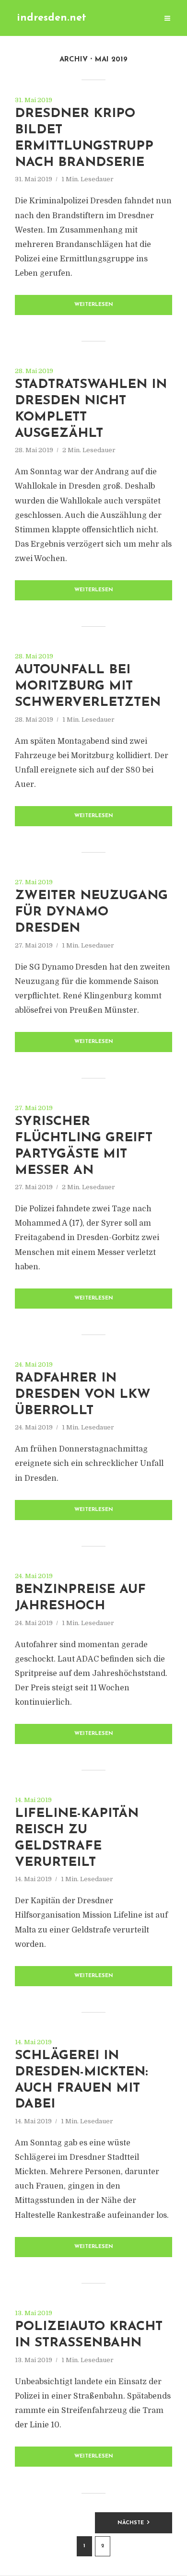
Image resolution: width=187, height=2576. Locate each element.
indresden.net (52, 18)
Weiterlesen (94, 305)
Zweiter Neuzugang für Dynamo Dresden (91, 912)
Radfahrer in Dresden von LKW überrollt (83, 1395)
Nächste (131, 2523)
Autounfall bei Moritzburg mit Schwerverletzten (88, 686)
